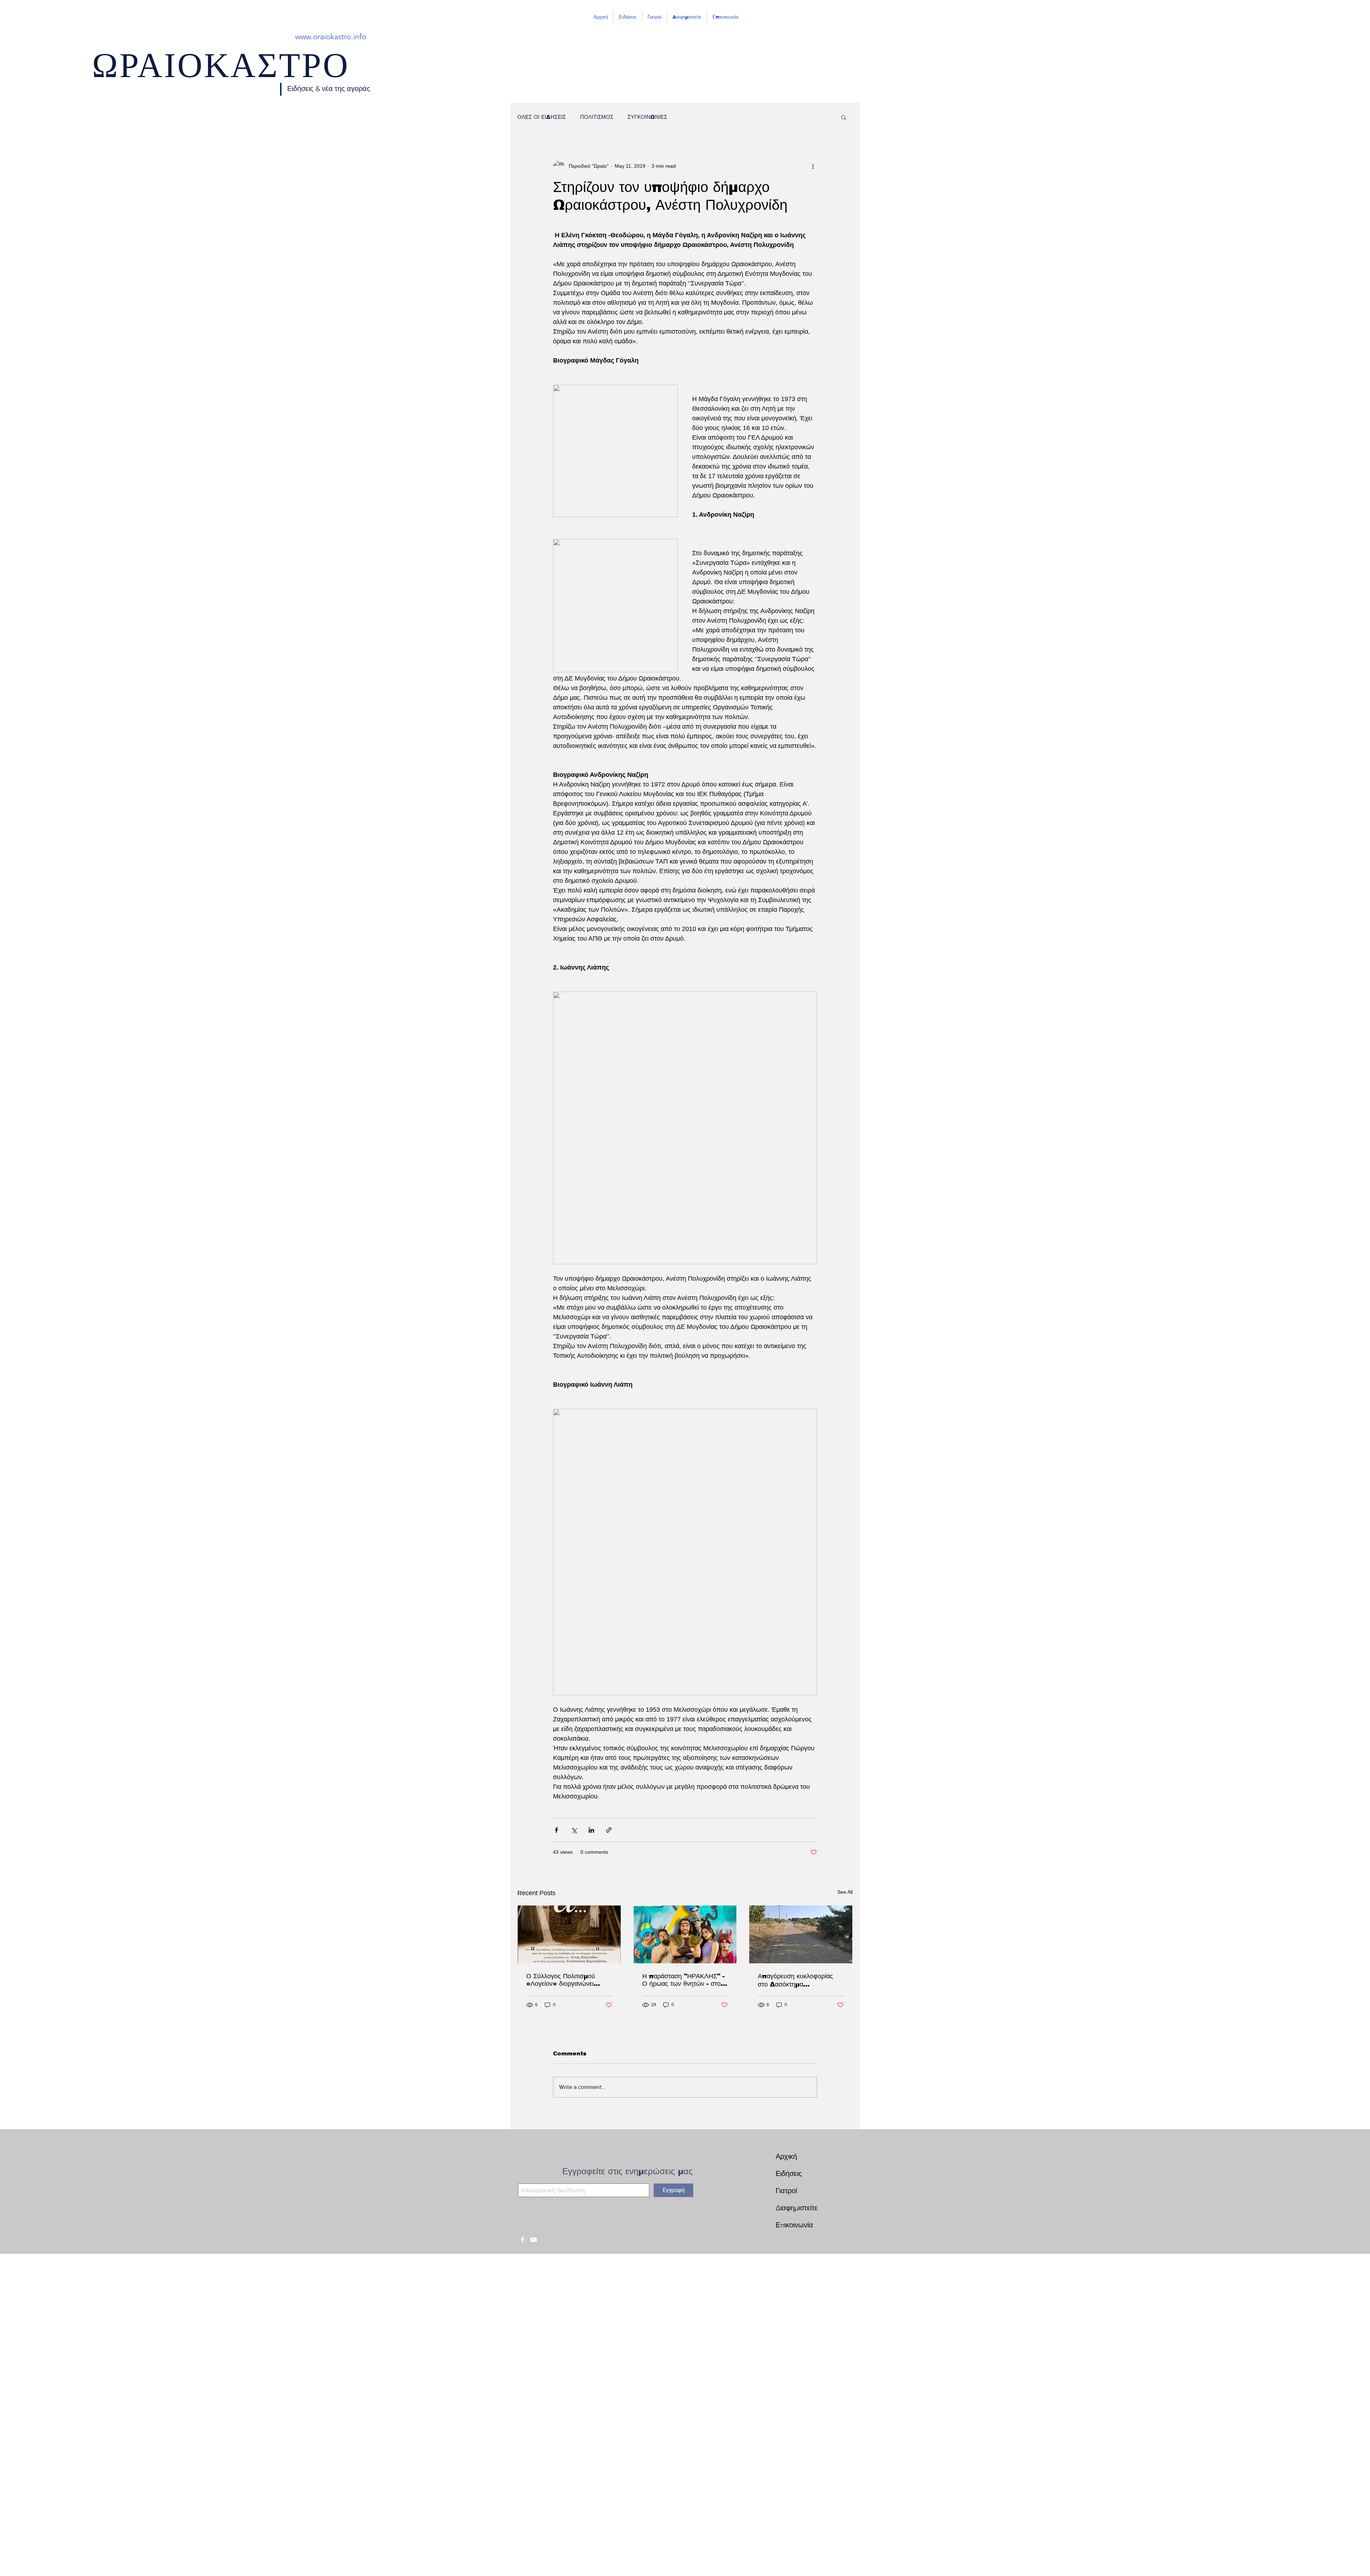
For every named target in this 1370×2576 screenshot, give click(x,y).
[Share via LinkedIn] (591, 1830)
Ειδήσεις (789, 2173)
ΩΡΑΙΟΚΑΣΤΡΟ (221, 72)
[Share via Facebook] (556, 1830)
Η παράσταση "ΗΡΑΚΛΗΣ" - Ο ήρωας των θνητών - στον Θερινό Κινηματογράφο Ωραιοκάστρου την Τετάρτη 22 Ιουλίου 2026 (683, 1980)
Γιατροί (786, 2191)
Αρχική (786, 2156)
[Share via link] (609, 1830)
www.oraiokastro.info (331, 37)
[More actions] (813, 166)
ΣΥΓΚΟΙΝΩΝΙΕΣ (647, 117)
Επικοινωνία (794, 2225)
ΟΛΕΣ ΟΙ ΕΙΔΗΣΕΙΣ (542, 117)
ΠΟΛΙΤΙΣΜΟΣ (597, 117)
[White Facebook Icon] (522, 2240)
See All (845, 1892)
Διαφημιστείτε (797, 2208)
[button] (844, 117)
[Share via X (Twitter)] (574, 1830)
